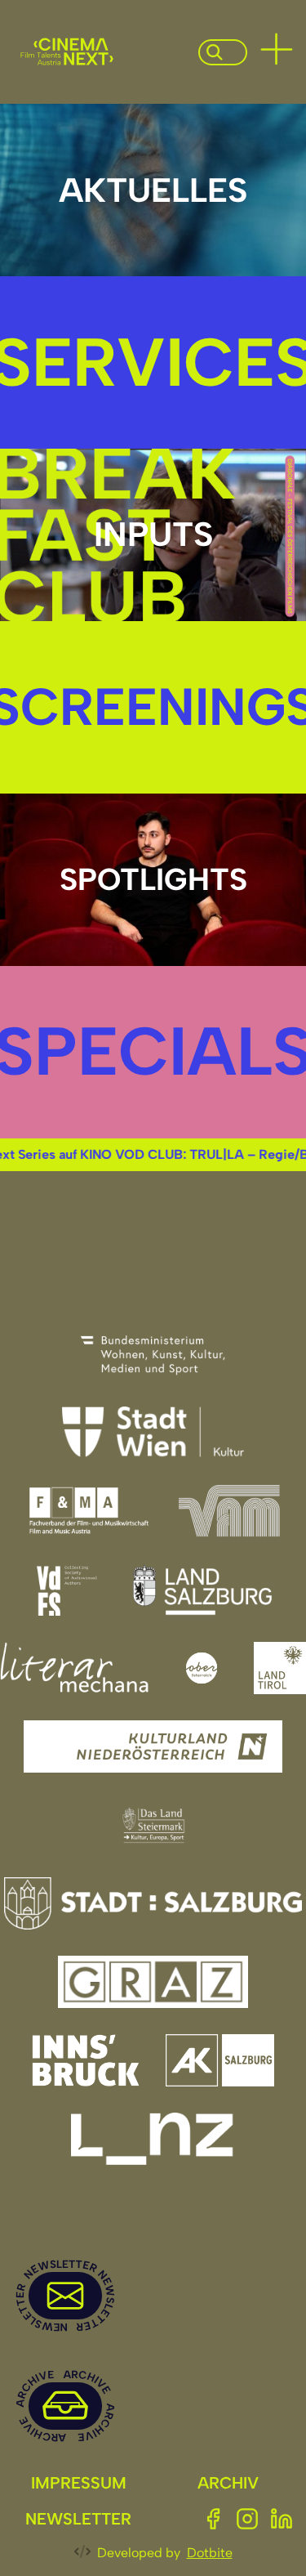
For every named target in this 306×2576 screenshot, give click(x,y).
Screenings (153, 707)
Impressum (79, 2483)
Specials (153, 1051)
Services (153, 362)
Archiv (228, 2483)
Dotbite (210, 2553)
